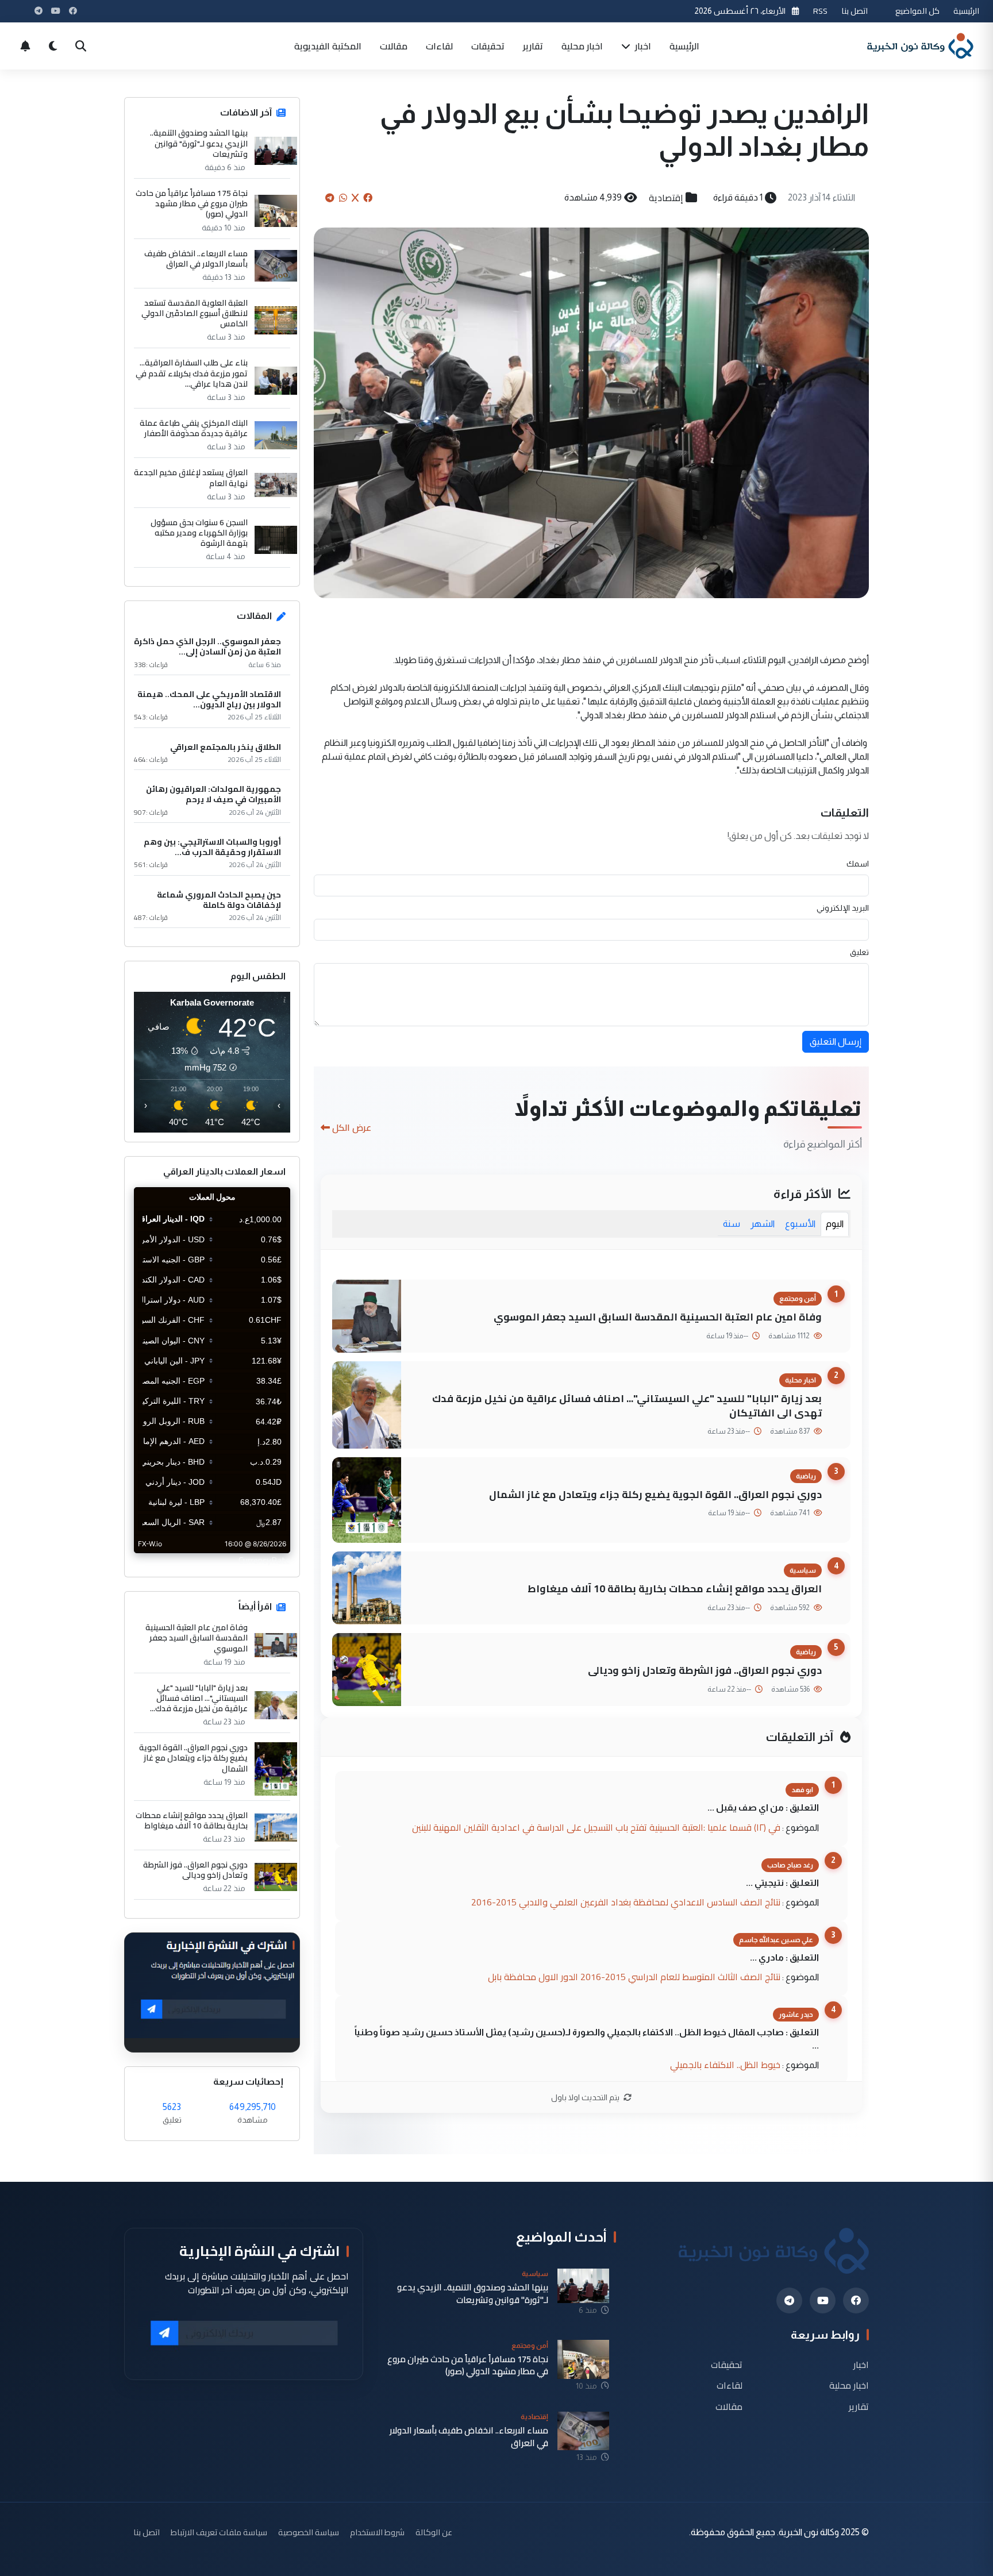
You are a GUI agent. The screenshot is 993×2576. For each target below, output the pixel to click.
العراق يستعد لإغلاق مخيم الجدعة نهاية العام (191, 478)
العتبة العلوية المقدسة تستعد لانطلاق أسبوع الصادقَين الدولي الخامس (195, 313)
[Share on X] (355, 198)
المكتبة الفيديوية (328, 46)
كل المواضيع (917, 11)
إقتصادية (666, 198)
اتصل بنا (855, 11)
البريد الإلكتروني (843, 908)
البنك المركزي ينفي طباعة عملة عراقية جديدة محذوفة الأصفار (194, 428)
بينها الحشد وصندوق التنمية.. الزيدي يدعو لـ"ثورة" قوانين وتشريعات (199, 143)
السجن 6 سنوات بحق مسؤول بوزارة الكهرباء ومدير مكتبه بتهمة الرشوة (199, 533)
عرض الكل (352, 1127)
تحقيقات (488, 46)
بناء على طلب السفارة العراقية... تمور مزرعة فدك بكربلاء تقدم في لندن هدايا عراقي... (192, 373)
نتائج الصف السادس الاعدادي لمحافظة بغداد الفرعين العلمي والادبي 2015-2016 (626, 1902)
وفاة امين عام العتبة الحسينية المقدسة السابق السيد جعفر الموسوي (658, 1317)
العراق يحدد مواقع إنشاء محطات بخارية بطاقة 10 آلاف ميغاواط (675, 1589)
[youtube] (823, 2300)
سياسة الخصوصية (309, 2532)
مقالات (394, 46)
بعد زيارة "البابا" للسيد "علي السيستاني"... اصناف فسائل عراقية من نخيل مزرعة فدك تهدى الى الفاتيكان (627, 1406)
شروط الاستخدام (377, 2532)
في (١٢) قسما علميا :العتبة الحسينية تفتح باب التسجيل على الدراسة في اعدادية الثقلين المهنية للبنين (596, 1827)
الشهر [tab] (763, 1224)
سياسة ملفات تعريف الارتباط (219, 2532)
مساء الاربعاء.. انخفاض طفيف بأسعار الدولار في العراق (196, 259)
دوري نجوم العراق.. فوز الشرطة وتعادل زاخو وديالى (705, 1670)
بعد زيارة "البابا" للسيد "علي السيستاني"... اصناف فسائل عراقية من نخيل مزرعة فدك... (199, 1698)
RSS (820, 11)
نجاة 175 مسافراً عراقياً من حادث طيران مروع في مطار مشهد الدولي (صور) (192, 204)
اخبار (642, 46)
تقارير (533, 46)
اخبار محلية (582, 46)
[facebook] (856, 2300)
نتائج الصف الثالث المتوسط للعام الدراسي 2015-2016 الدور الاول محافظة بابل (634, 1977)
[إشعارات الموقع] (25, 46)
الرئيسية (966, 11)
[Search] (80, 46)
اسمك (858, 864)
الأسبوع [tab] (800, 1224)
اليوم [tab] (835, 1224)
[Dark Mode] (53, 46)
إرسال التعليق (836, 1041)
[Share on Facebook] (368, 198)
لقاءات (439, 46)
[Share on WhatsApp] (343, 198)
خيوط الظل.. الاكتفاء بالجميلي (725, 2065)
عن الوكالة (434, 2532)
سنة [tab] (732, 1224)
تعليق (859, 952)
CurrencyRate (264, 1560)
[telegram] (789, 2300)
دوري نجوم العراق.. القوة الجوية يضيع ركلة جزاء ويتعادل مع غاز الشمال (655, 1494)
